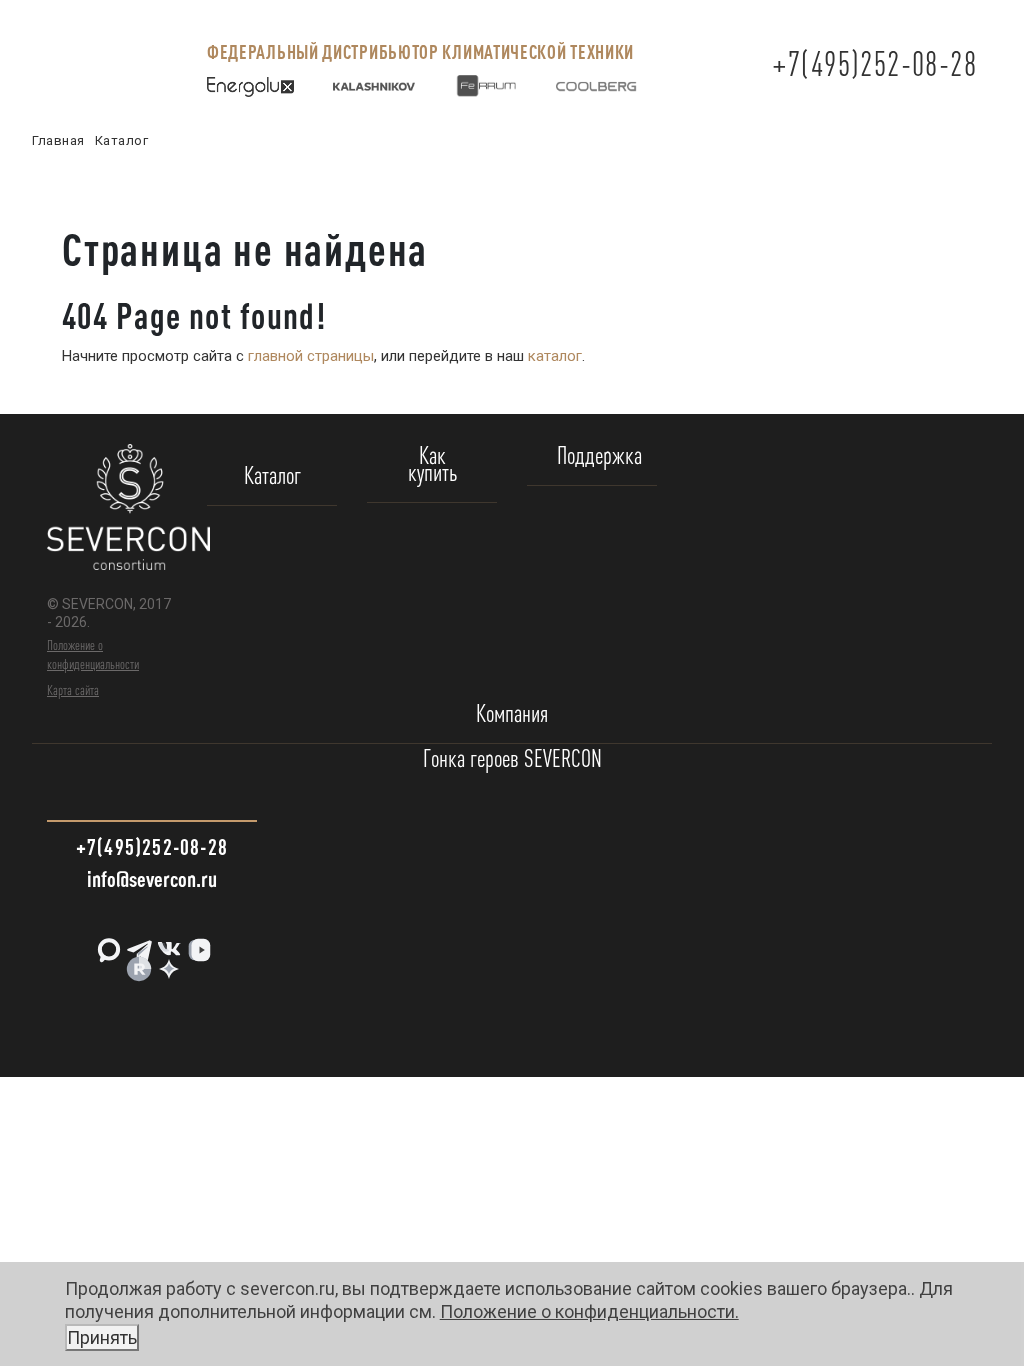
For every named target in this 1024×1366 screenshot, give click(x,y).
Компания (512, 714)
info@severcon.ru (152, 878)
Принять (102, 1337)
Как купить (432, 465)
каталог (555, 356)
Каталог (272, 476)
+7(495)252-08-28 (874, 63)
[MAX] (107, 942)
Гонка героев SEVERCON (512, 759)
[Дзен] (167, 961)
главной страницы (311, 356)
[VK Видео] (197, 942)
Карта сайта (73, 690)
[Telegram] (137, 942)
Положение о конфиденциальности (93, 654)
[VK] (167, 942)
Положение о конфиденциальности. (403, 1324)
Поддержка (599, 456)
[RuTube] (137, 961)
